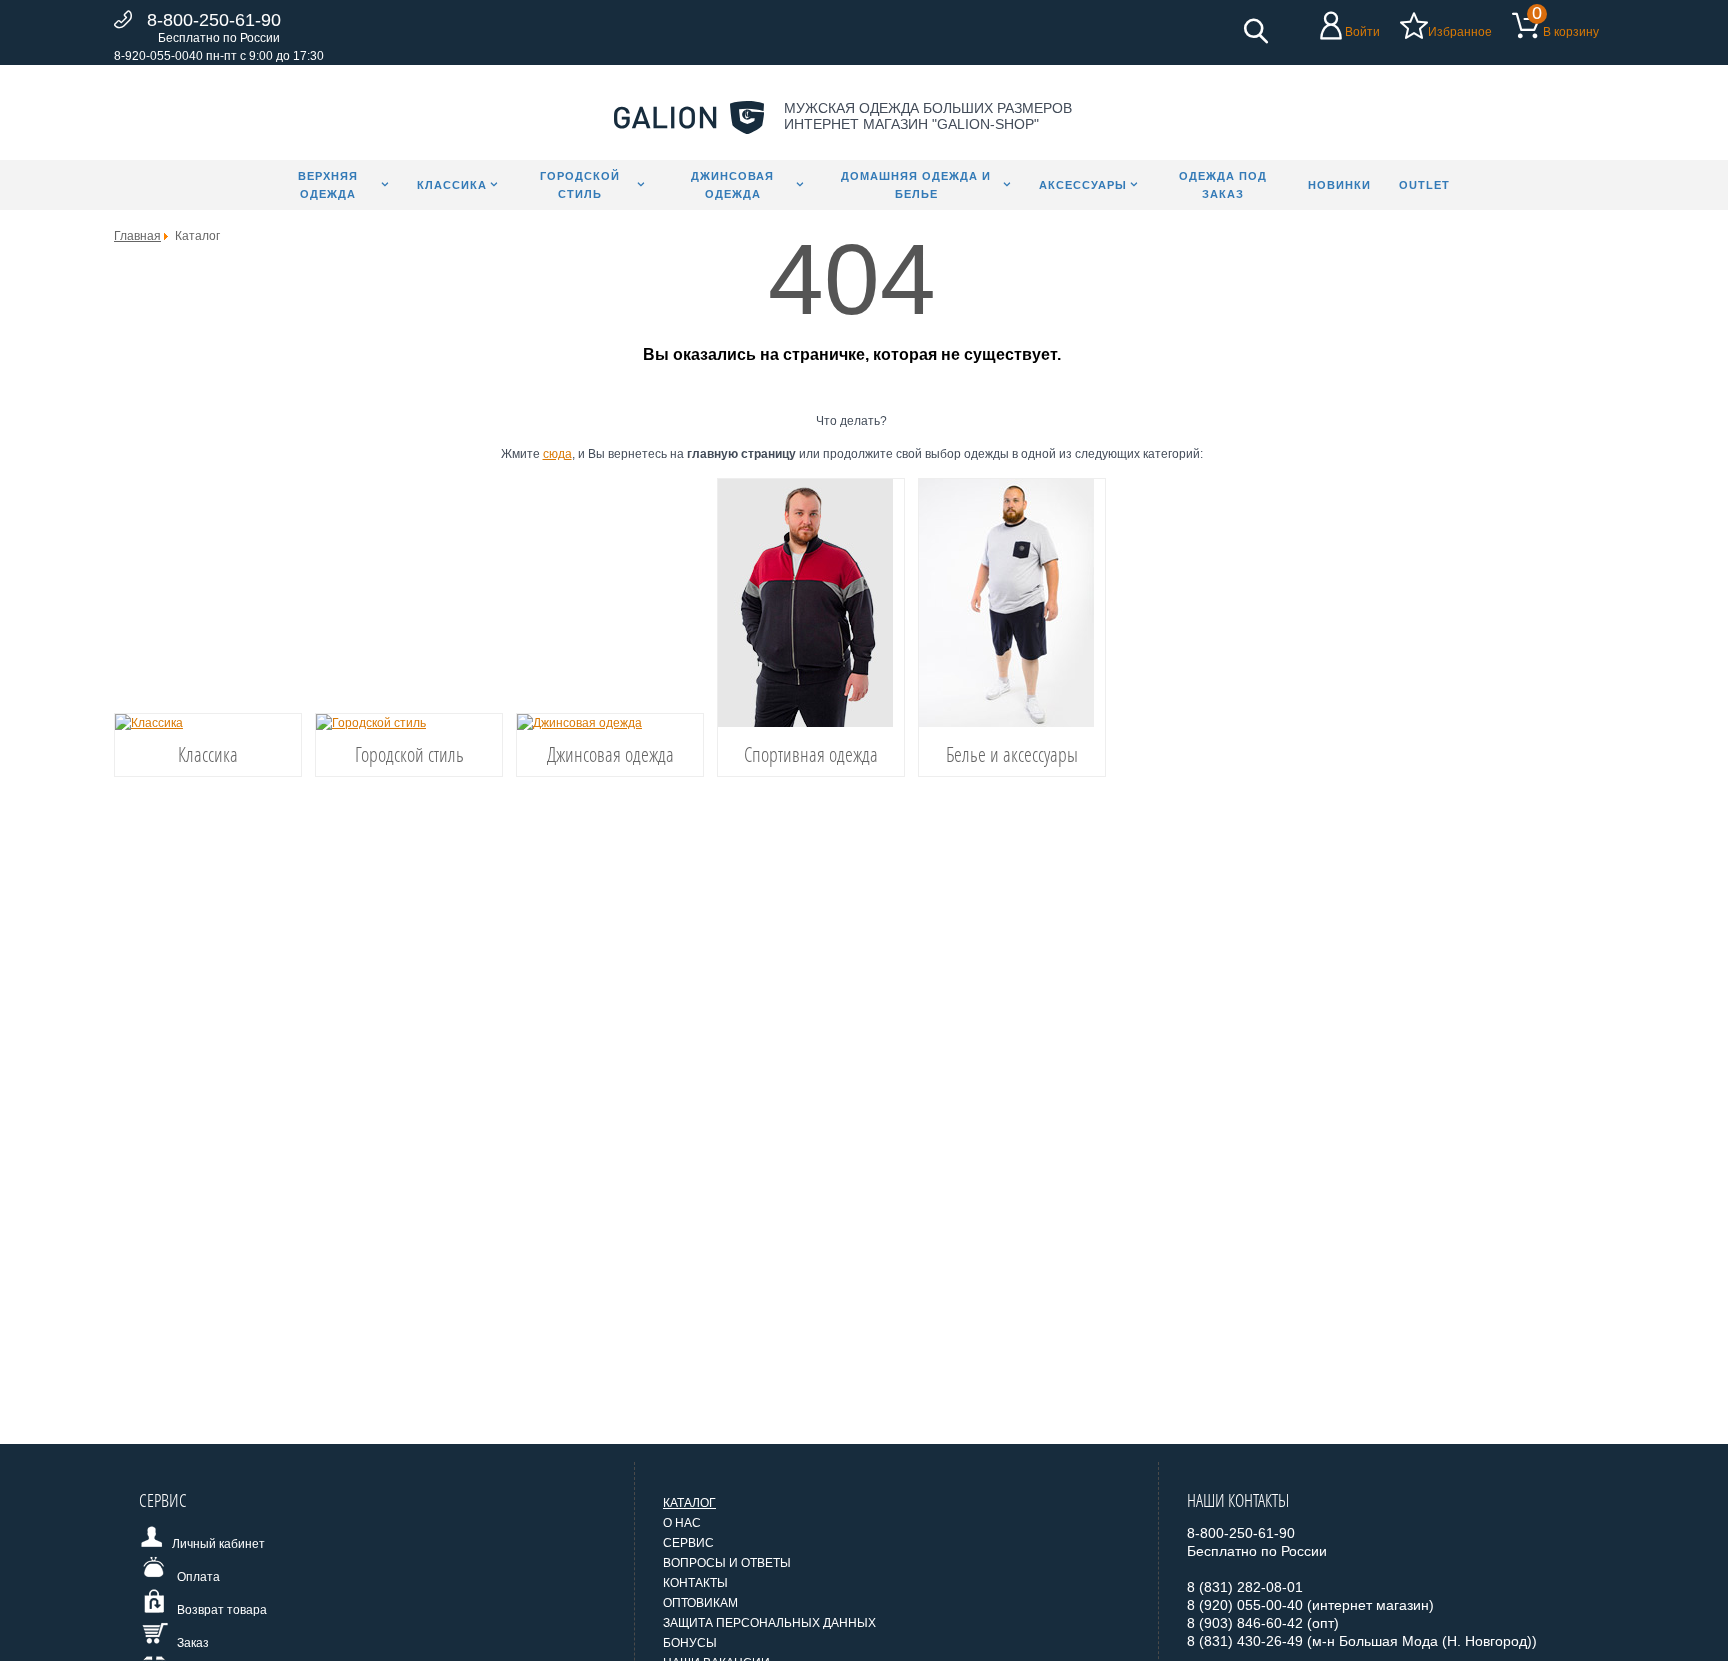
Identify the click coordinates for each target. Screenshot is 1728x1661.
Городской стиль (580, 185)
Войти (1362, 32)
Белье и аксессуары (1012, 754)
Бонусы (690, 1643)
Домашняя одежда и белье (916, 185)
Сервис (688, 1543)
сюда (557, 454)
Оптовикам (700, 1603)
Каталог (689, 1503)
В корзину (1571, 32)
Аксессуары (1083, 185)
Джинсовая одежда (732, 185)
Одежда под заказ (1223, 185)
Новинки (1339, 185)
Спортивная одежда (811, 754)
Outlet (1424, 185)
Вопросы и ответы (727, 1563)
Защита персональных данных (769, 1623)
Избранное (1460, 32)
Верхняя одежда (328, 185)
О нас (682, 1523)
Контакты (695, 1583)
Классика (452, 185)
